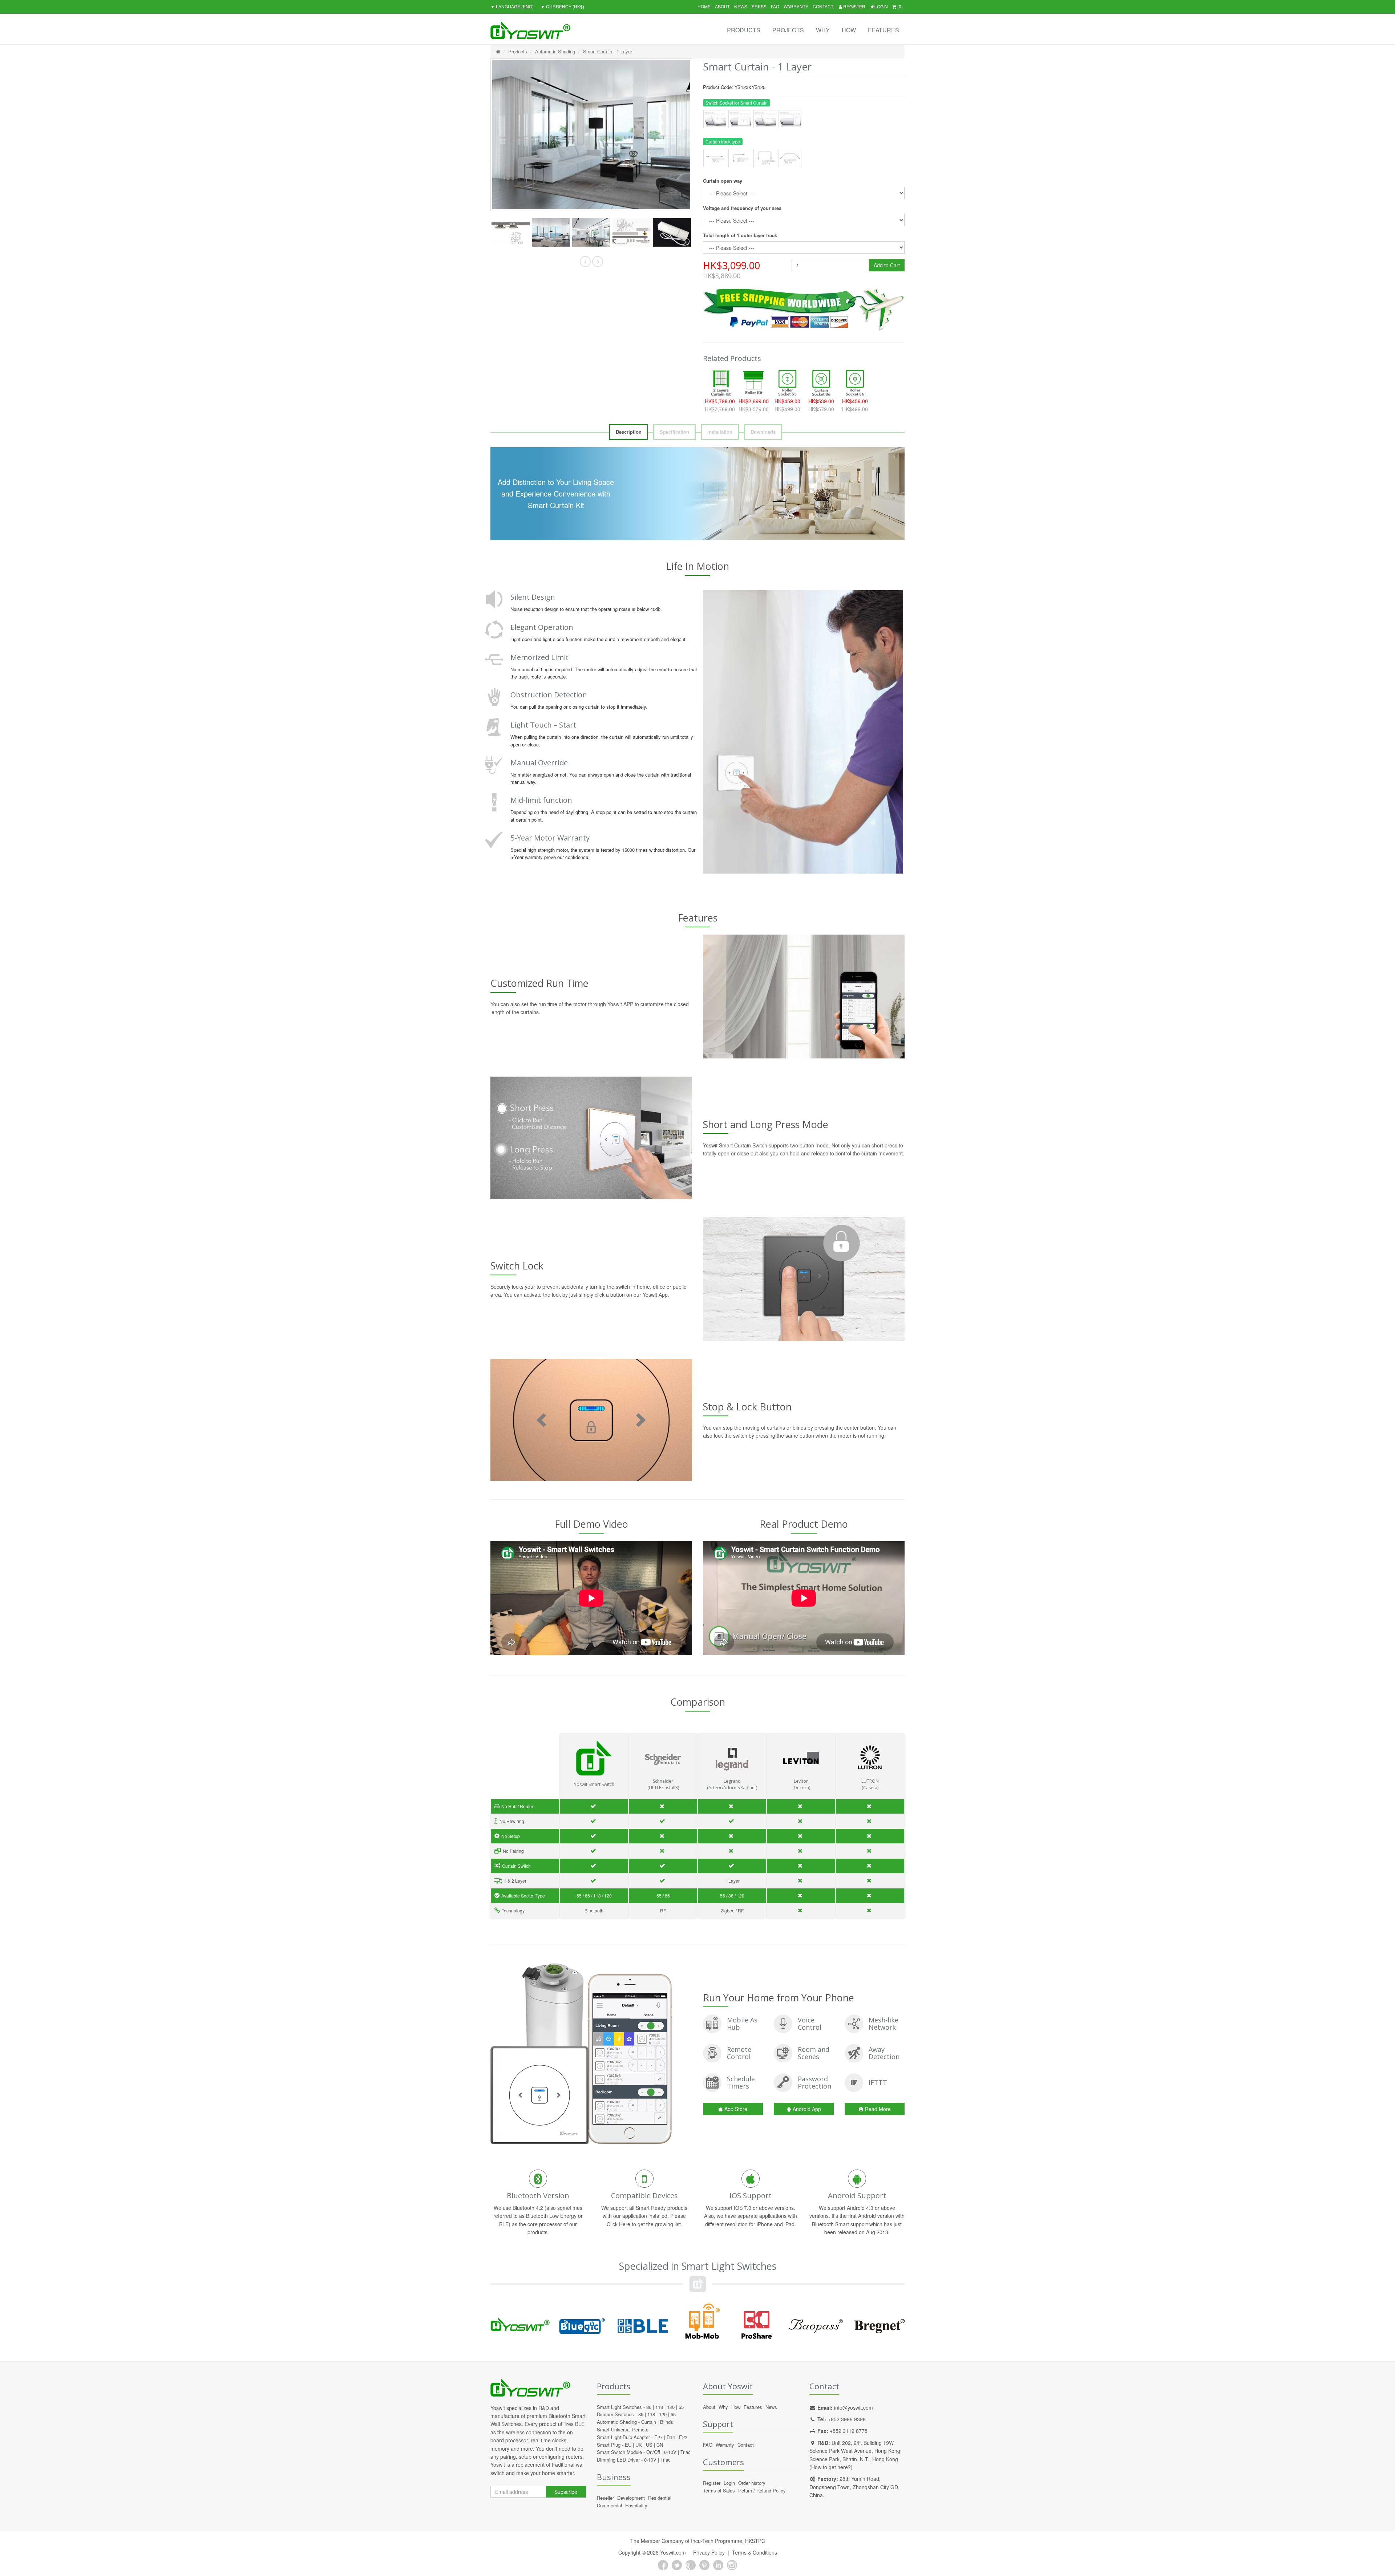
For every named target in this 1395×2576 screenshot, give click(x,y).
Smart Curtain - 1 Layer (608, 51)
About (722, 6)
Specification (674, 432)
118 (659, 2407)
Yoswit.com (673, 2552)
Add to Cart (887, 265)
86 (649, 2407)
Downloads (763, 432)
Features (883, 30)
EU (628, 2445)
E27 (658, 2437)
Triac (686, 2452)
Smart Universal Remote (623, 2429)
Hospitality (636, 2505)
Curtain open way (723, 181)
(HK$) (562, 6)
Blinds (667, 2422)
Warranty (796, 6)
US (649, 2445)
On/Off (653, 2452)
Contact (823, 6)
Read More (878, 2109)
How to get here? (831, 2467)
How (849, 30)
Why (823, 30)
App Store (736, 2109)
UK (639, 2445)
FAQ (775, 6)
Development (631, 2498)
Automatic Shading (555, 51)
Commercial (609, 2505)
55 (681, 2407)
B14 (671, 2437)
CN (660, 2445)
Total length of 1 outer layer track (740, 235)
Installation (720, 432)
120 (671, 2407)
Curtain (649, 2422)
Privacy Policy (709, 2552)
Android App (807, 2109)
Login (881, 6)
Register (854, 6)
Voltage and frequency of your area (742, 208)
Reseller (605, 2498)
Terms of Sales (719, 2490)
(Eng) (512, 6)
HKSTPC (755, 2541)
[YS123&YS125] (511, 233)
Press (759, 6)
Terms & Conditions (755, 2552)
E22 (683, 2437)
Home (704, 6)
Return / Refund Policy (762, 2490)
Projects (788, 30)
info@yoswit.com (854, 2407)
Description (629, 432)
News (741, 6)
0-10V (670, 2452)
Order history (752, 2483)
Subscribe (566, 2492)
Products (744, 30)
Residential (660, 2498)
